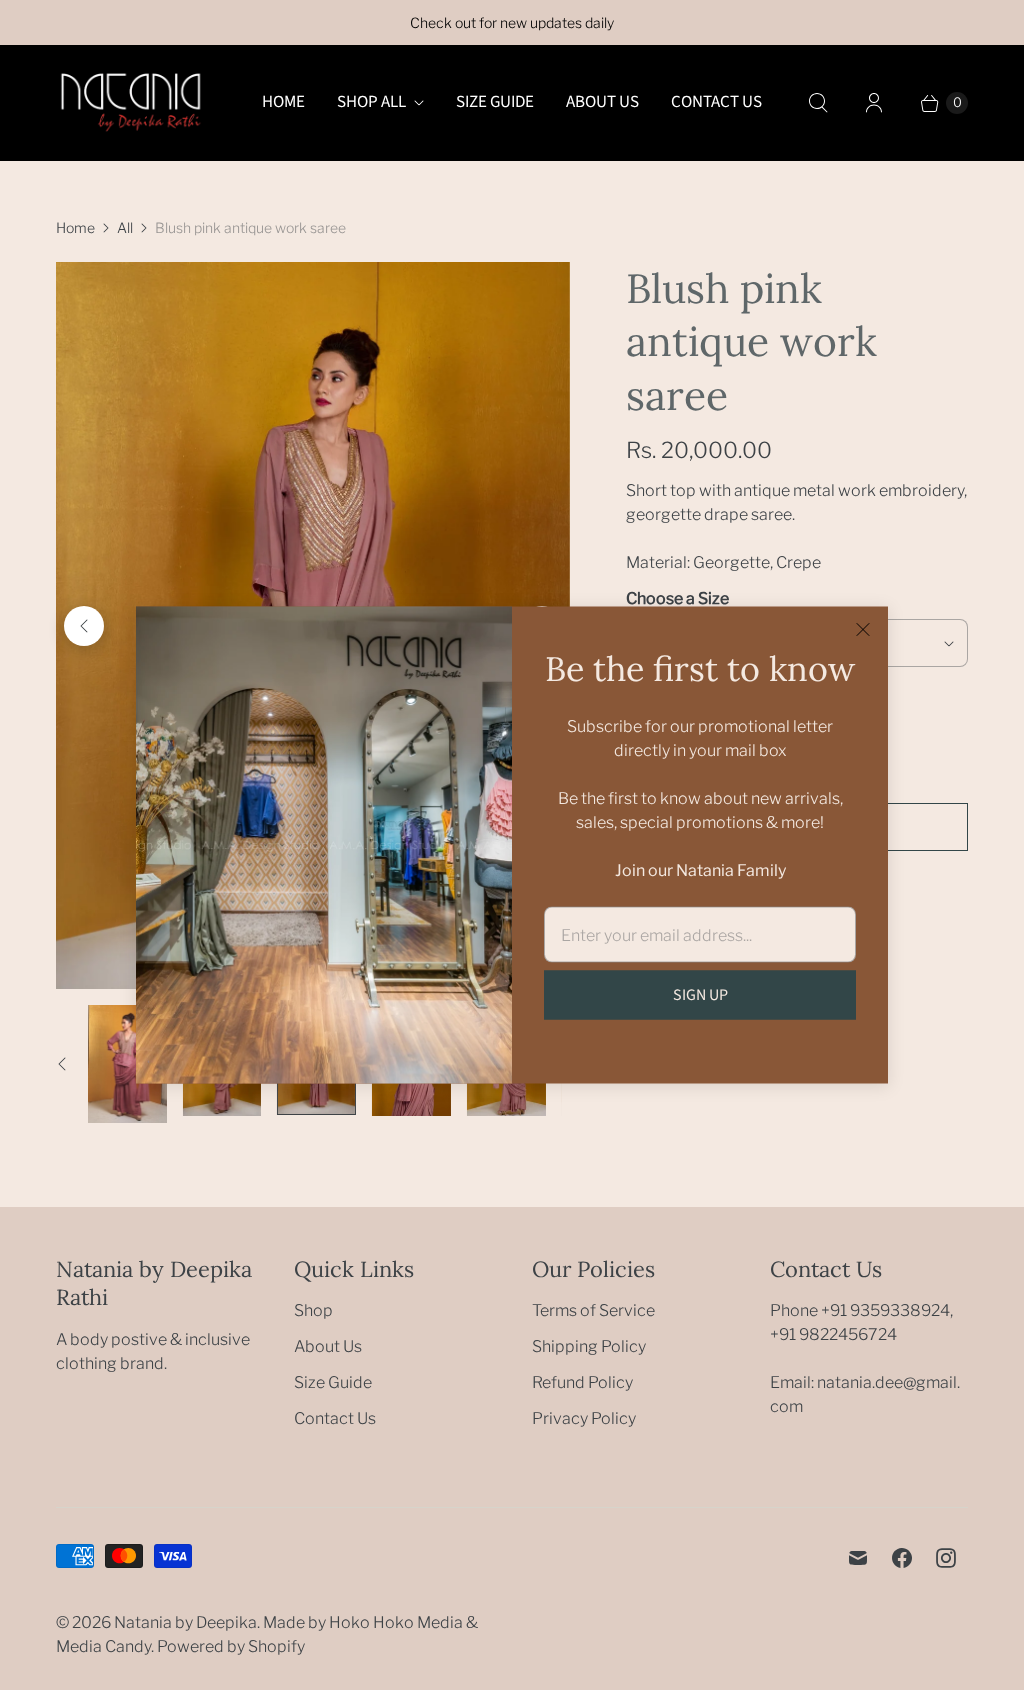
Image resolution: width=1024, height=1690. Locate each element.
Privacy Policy (584, 1418)
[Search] (818, 103)
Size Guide (495, 102)
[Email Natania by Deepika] (858, 1558)
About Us (602, 102)
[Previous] (84, 626)
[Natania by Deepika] (131, 102)
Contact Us (716, 102)
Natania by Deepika (185, 1622)
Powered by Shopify (231, 1646)
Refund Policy (582, 1382)
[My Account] (874, 103)
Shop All (371, 102)
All (125, 227)
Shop (313, 1310)
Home (283, 102)
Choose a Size (677, 598)
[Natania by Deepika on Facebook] (902, 1558)
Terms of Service (593, 1310)
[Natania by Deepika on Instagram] (946, 1558)
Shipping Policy (589, 1346)
